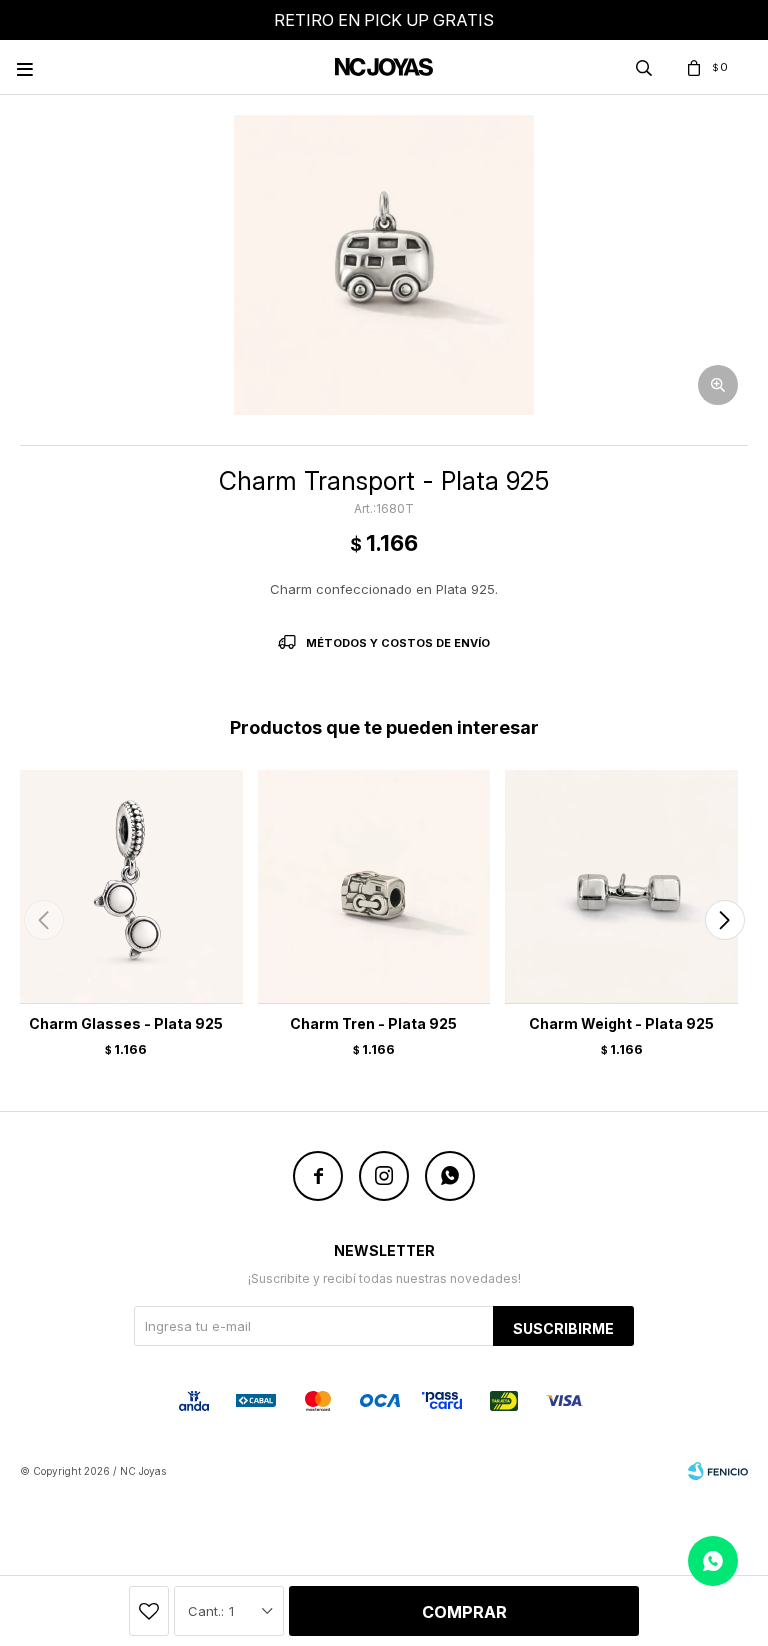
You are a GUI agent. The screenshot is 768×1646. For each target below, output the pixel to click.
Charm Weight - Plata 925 (621, 1023)
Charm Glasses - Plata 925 (126, 1023)
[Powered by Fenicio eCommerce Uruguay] (718, 1471)
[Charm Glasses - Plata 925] (126, 886)
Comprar (464, 1612)
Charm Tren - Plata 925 (373, 1023)
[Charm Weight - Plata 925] (621, 886)
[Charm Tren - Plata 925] (374, 886)
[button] (724, 920)
